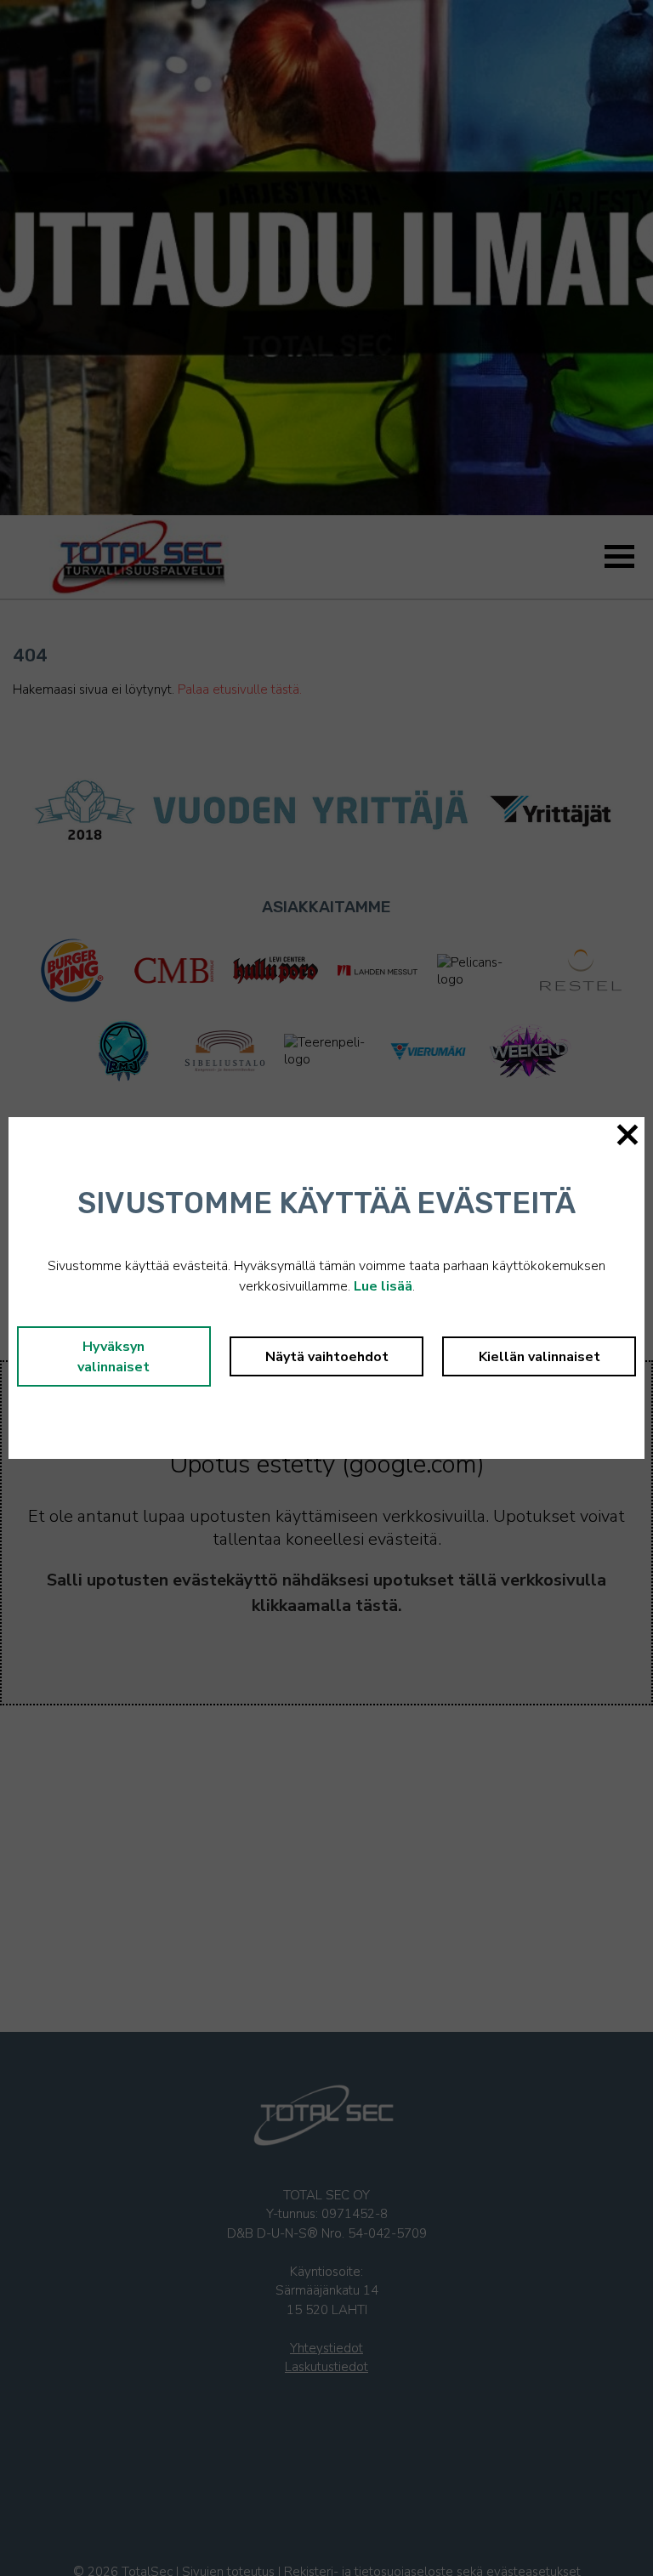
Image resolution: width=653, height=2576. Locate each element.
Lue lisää (383, 1286)
